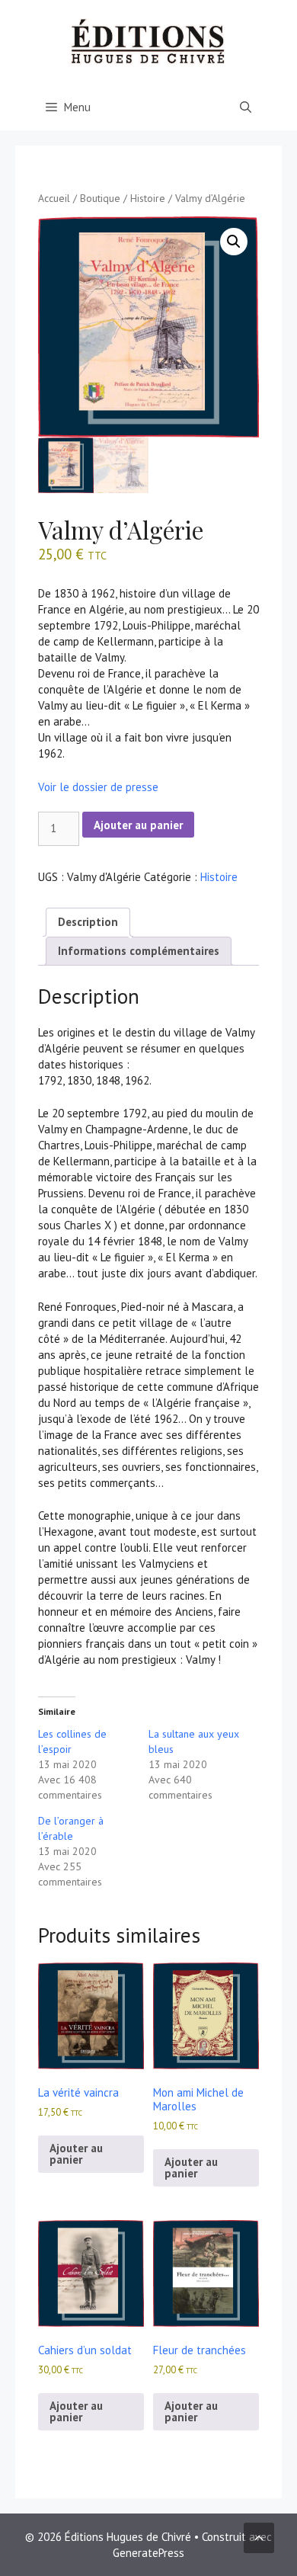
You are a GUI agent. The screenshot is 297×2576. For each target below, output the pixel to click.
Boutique (100, 198)
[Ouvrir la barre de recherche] (246, 107)
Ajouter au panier (138, 825)
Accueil (54, 198)
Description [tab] (88, 922)
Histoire (148, 198)
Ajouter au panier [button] (76, 2154)
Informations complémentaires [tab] (139, 951)
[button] (234, 242)
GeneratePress (148, 2553)
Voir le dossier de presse (98, 787)
